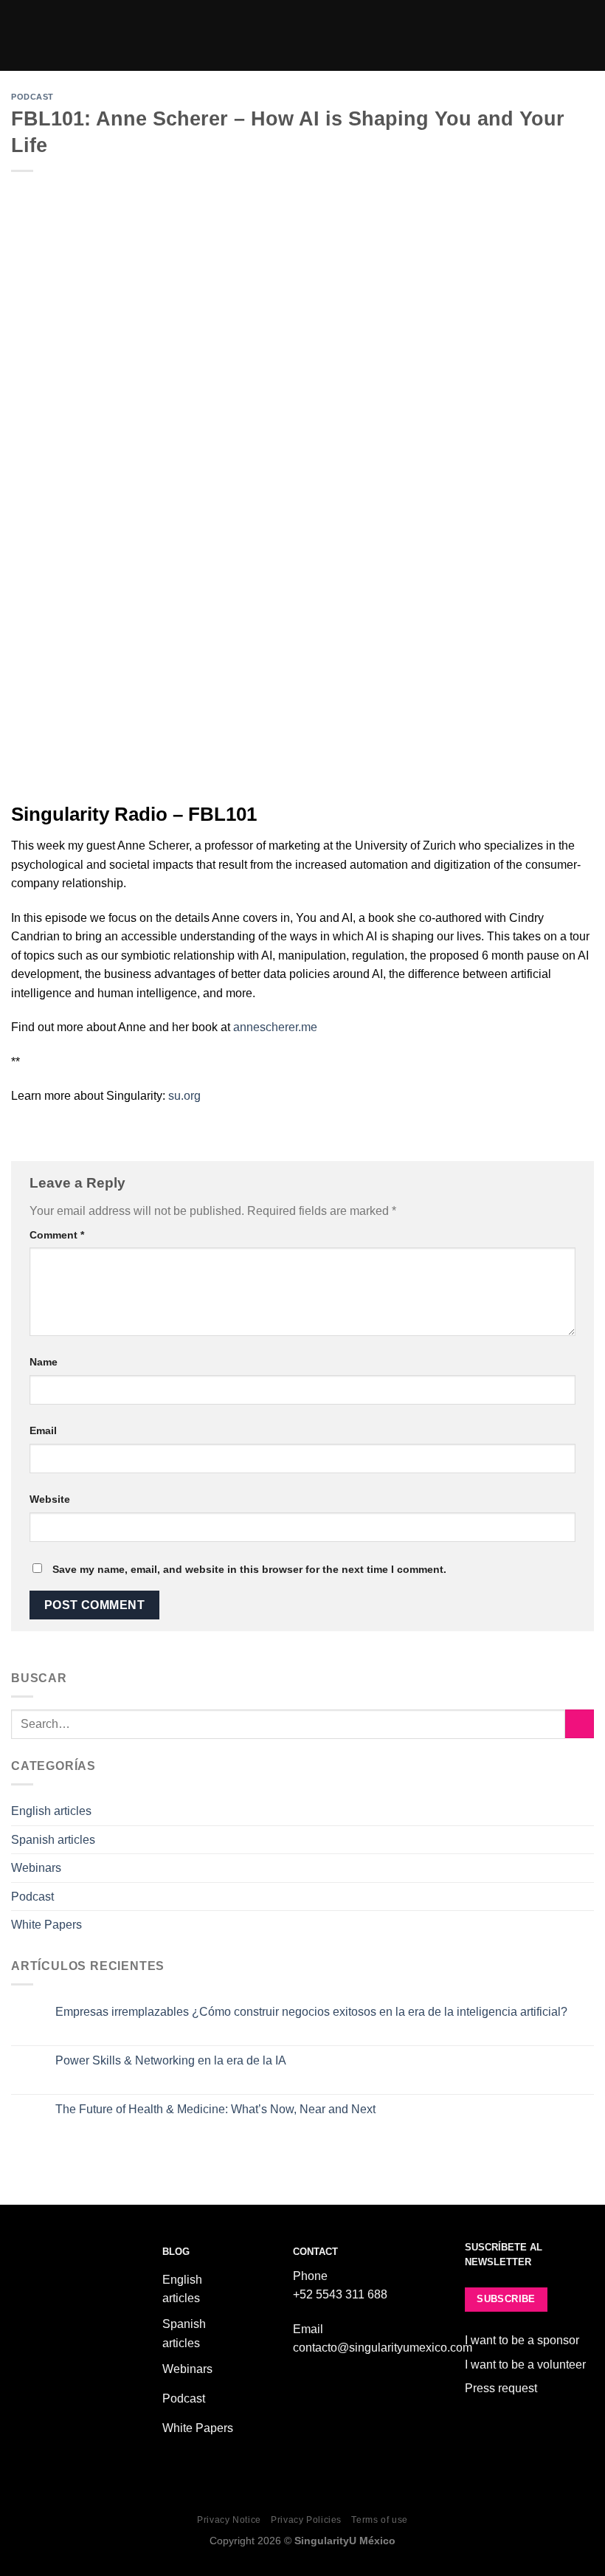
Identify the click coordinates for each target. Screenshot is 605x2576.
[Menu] (585, 35)
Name (44, 1362)
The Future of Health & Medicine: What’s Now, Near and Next (215, 2109)
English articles (51, 1811)
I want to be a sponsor (522, 2340)
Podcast (32, 97)
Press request (501, 2388)
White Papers (46, 1925)
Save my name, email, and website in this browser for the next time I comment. (249, 1569)
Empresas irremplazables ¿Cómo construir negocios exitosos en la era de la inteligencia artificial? (311, 2012)
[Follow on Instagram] (44, 2372)
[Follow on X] (66, 2372)
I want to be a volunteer (525, 2365)
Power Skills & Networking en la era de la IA (171, 2060)
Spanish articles (53, 1840)
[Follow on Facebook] (22, 2372)
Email (43, 1430)
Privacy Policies (306, 2520)
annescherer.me (275, 1027)
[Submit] (580, 1724)
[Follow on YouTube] (89, 2372)
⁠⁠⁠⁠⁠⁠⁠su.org (184, 1096)
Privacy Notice (229, 2520)
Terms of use (379, 2520)
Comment (57, 1235)
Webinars (36, 1868)
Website (50, 1499)
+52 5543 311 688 (340, 2294)
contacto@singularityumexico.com (383, 2348)
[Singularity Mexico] (303, 35)
